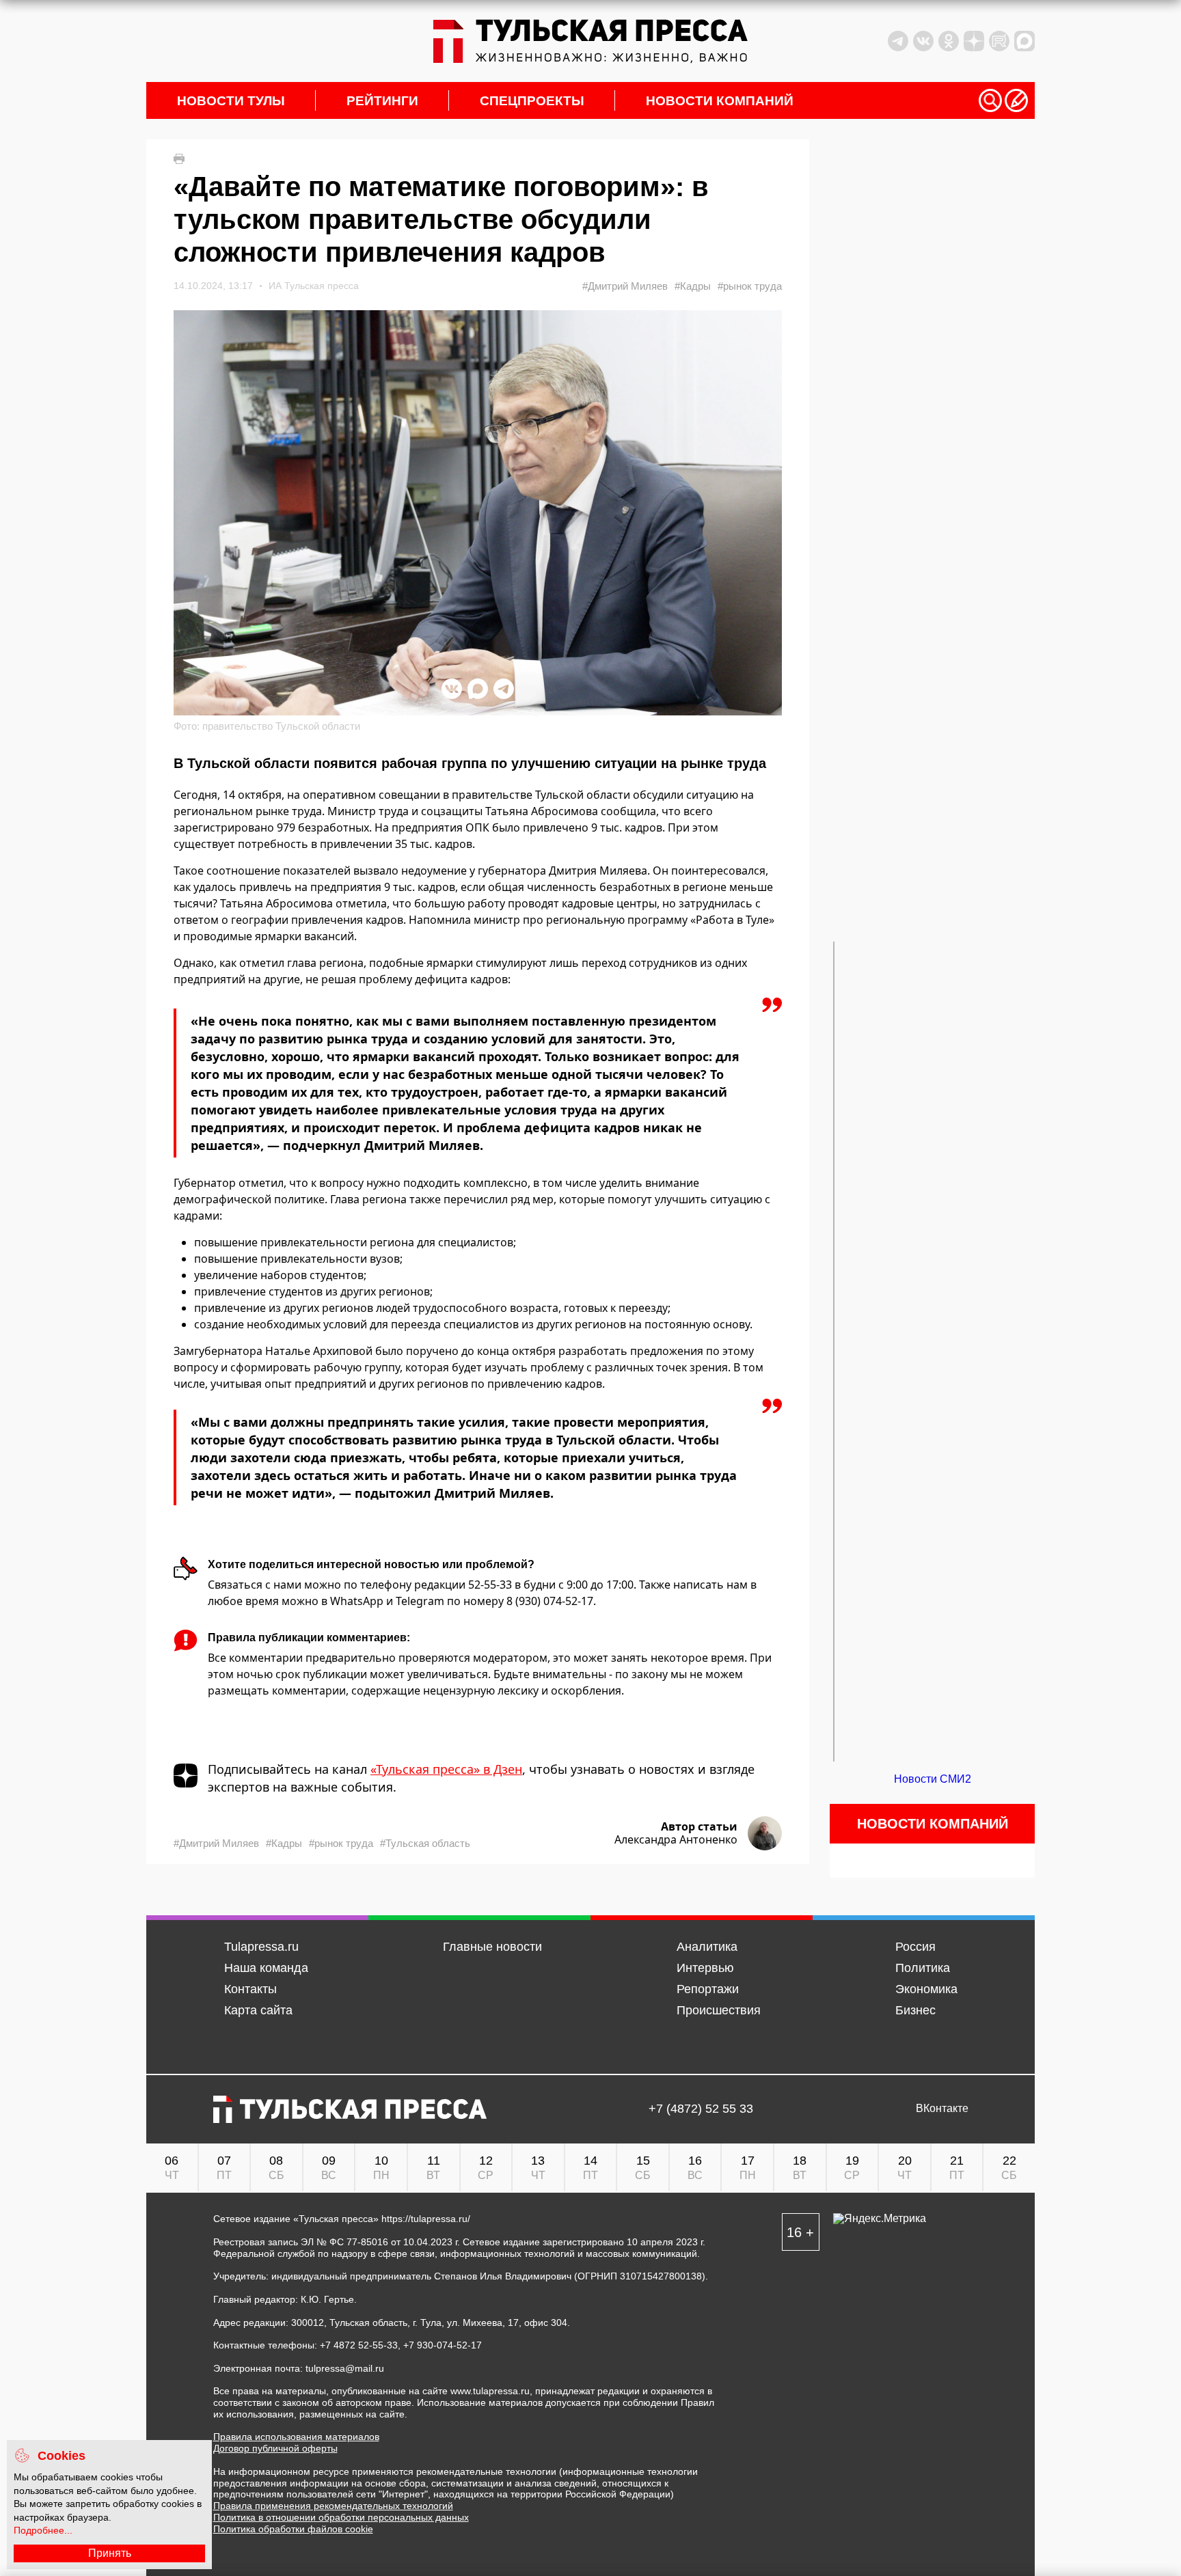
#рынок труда (750, 286)
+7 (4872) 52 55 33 (701, 2109)
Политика (923, 1968)
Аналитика (707, 1947)
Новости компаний (720, 101)
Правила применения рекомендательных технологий (333, 2506)
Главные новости (492, 1947)
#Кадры (693, 286)
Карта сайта (258, 2010)
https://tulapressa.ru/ (426, 2219)
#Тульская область (425, 1843)
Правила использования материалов (296, 2437)
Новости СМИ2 (933, 1779)
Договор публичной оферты (275, 2448)
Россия (915, 1947)
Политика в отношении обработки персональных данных (341, 2517)
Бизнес (915, 2010)
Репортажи (708, 1989)
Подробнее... (43, 2530)
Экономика (926, 1989)
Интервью (705, 1968)
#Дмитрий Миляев (625, 286)
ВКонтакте (942, 2109)
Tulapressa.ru (261, 1947)
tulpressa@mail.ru (345, 2368)
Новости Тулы (231, 101)
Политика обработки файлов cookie (293, 2529)
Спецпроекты (532, 101)
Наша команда (266, 1968)
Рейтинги (382, 101)
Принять (110, 2553)
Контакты (250, 1989)
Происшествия (719, 2010)
